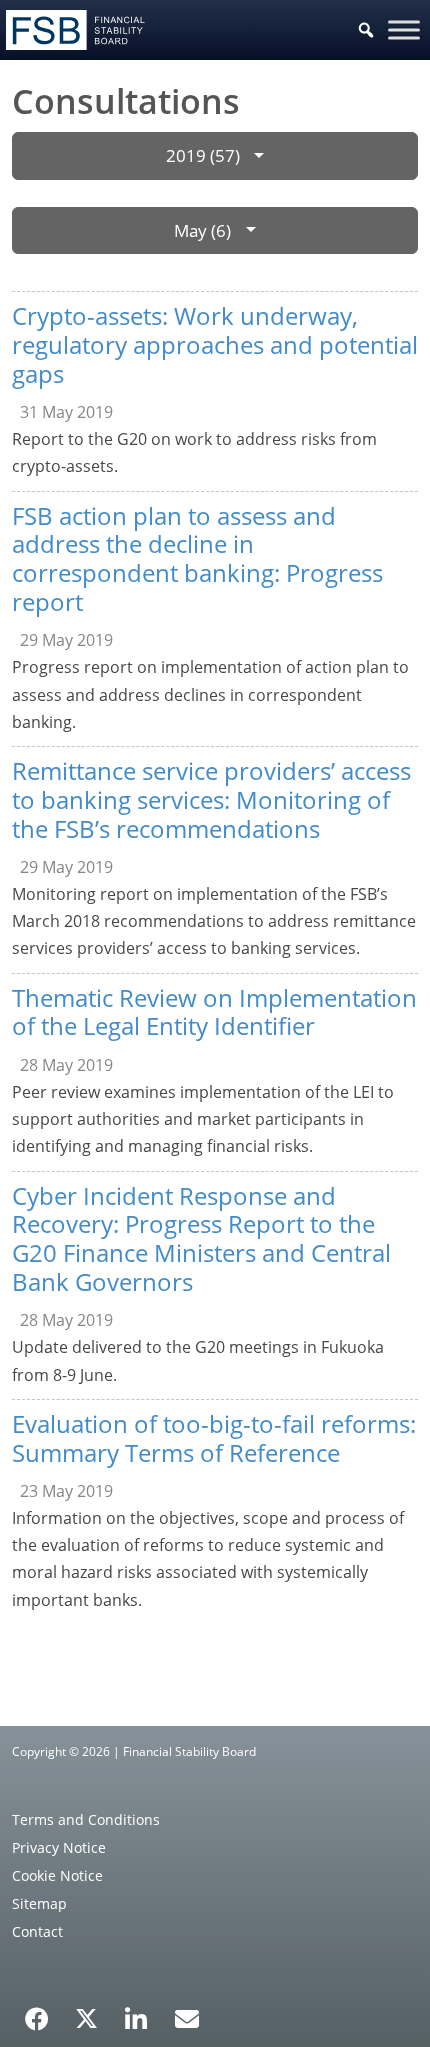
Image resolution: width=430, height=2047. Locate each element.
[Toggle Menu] (404, 29)
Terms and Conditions (86, 1819)
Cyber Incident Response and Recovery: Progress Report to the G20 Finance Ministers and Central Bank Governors (201, 1238)
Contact (37, 1931)
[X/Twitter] (86, 2017)
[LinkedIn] (136, 2012)
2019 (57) (203, 155)
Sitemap (39, 1903)
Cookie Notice (57, 1875)
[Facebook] (37, 2012)
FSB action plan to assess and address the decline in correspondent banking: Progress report (197, 558)
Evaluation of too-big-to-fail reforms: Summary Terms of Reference (214, 1438)
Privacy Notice (59, 1847)
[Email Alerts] (187, 2017)
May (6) (202, 230)
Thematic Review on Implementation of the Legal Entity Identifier (214, 1012)
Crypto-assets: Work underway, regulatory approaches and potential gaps (215, 344)
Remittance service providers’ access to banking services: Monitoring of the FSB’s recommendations (211, 799)
